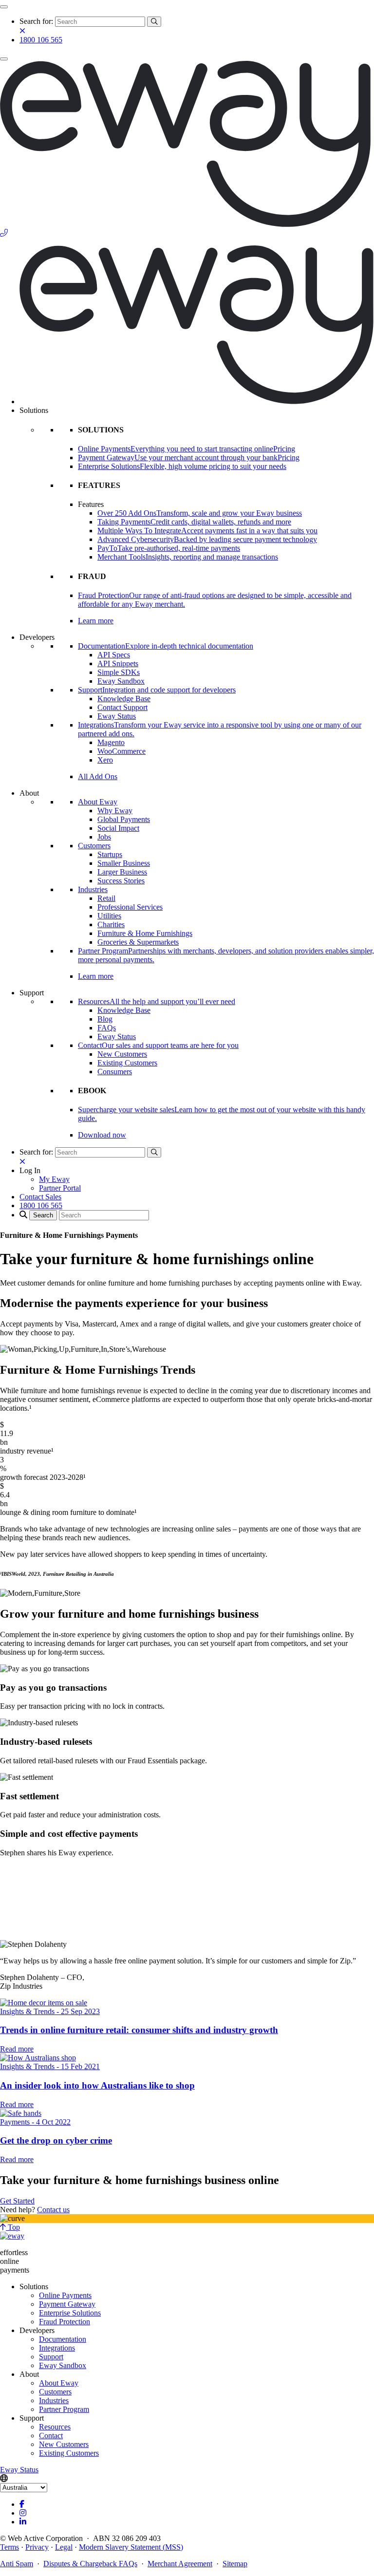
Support (51, 2357)
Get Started (17, 2201)
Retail (106, 898)
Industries (93, 889)
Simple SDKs (119, 672)
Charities (111, 924)
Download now (102, 1135)
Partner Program (64, 2409)
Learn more (96, 621)
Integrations (57, 2348)
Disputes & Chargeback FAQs (90, 2564)
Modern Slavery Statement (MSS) (131, 2547)
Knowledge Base (124, 699)
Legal (64, 2547)
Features (91, 504)
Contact (51, 2436)
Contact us (53, 2210)
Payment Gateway (67, 2304)
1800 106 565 (41, 40)
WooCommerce (122, 751)
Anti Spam (17, 2564)
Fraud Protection (65, 2322)
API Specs (114, 655)
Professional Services (130, 907)
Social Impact (118, 828)
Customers (94, 846)
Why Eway (115, 811)
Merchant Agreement (180, 2564)
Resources (55, 2427)
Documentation (63, 2339)
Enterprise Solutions (70, 2313)
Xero (105, 760)
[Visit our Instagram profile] (23, 2513)
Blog (105, 1019)
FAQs (107, 1028)
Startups (110, 854)
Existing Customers (127, 1063)
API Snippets (118, 663)
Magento (111, 742)
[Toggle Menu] (4, 7)
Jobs (104, 837)
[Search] (154, 22)
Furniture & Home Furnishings (145, 933)
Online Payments (65, 2295)
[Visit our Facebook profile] (22, 2504)
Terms (9, 2547)
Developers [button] (37, 637)
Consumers (115, 1072)
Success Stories (121, 881)
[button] (30, 1170)
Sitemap (235, 2564)
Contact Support (122, 707)
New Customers (122, 1054)
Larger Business (122, 872)
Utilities (109, 916)
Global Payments (124, 819)
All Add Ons (98, 776)
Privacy (37, 2547)
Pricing (284, 449)
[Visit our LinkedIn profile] (23, 2522)
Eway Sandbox (121, 681)
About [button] (29, 793)
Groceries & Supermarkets (138, 942)
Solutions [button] (34, 410)
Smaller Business (124, 863)
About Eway (98, 802)
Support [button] (32, 993)
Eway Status (117, 716)
